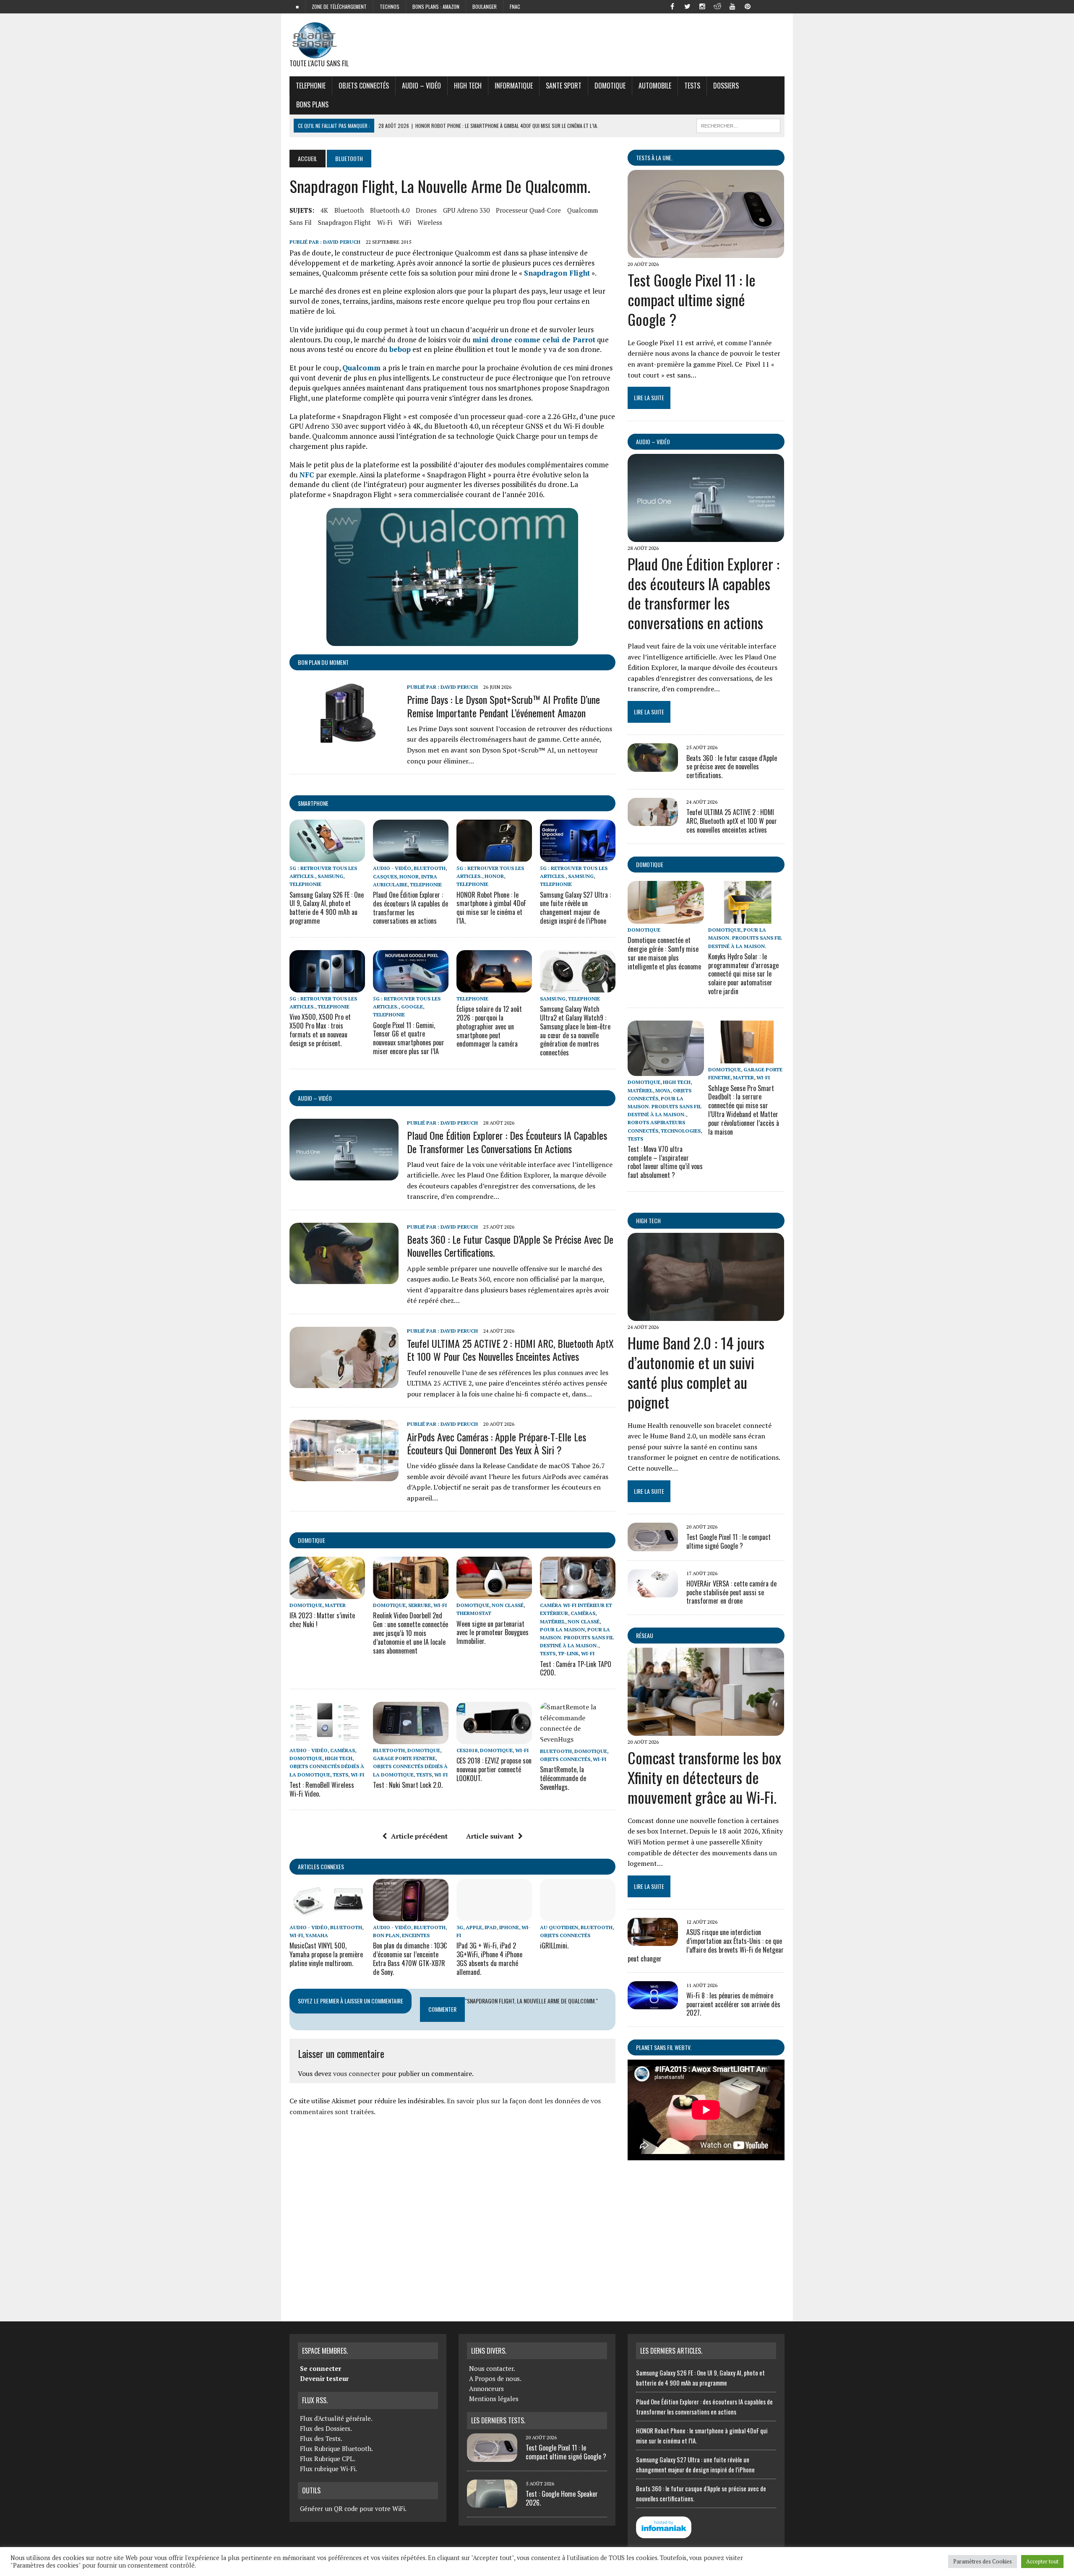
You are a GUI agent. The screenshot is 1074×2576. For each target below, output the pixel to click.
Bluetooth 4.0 (390, 210)
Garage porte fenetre (404, 1758)
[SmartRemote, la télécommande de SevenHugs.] (578, 1739)
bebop (400, 349)
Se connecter (321, 2368)
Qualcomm (583, 210)
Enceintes (416, 1935)
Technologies (681, 1131)
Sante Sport (564, 86)
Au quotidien (559, 1927)
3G (460, 1927)
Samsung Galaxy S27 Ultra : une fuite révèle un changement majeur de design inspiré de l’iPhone (575, 908)
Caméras (583, 1613)
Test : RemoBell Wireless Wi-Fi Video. (322, 1789)
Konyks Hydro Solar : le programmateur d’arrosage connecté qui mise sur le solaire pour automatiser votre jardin (743, 974)
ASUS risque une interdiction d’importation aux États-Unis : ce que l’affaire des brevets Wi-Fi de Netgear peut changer (706, 1945)
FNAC (515, 7)
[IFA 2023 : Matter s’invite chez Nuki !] (327, 1594)
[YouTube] (733, 6)
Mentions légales (494, 2399)
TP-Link (568, 1653)
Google (412, 1007)
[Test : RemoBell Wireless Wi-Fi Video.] (327, 1738)
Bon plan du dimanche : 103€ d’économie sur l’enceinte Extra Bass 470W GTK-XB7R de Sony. (410, 1959)
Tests (692, 86)
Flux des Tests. (321, 2438)
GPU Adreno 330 (466, 210)
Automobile (655, 86)
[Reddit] (717, 6)
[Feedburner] (763, 6)
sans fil (301, 222)
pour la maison (562, 1629)
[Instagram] (702, 6)
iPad (491, 1927)
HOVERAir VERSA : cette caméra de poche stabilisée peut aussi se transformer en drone (731, 1592)
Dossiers (726, 86)
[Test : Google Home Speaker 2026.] (492, 2503)
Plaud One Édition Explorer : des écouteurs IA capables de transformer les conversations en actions (411, 908)
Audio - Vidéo (392, 868)
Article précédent (419, 1836)
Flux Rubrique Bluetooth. (336, 2448)
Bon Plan (386, 1935)
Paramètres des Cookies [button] (983, 2561)
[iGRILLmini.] (578, 1915)
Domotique (610, 86)
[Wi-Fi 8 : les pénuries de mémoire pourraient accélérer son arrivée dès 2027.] (653, 2003)
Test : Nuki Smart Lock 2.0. (408, 1785)
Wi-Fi (385, 222)
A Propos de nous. (495, 2378)
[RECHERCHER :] (738, 125)
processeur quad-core (528, 210)
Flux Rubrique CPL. (328, 2459)
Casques (385, 876)
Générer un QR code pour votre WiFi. (353, 2508)
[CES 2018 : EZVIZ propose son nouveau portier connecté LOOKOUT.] (494, 1738)
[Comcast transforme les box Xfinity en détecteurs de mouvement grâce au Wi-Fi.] (706, 1730)
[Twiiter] (687, 6)
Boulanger (485, 7)
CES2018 (467, 1750)
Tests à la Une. (654, 158)
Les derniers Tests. (498, 2420)
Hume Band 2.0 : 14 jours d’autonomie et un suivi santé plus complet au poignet (696, 1372)
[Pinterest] (748, 6)
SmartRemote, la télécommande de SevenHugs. (563, 1778)
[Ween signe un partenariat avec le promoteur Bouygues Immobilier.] (494, 1594)
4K (324, 210)
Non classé (508, 1605)
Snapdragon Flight (344, 222)
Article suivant (490, 1836)
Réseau (645, 1635)
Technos (390, 7)
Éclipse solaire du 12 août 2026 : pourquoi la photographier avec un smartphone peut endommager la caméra (489, 1026)
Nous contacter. (492, 2368)
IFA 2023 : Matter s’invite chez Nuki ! (322, 1620)
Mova (663, 1090)
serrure (420, 1605)
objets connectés (364, 86)
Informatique (514, 86)
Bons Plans (312, 104)
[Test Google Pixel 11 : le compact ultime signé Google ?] (706, 253)
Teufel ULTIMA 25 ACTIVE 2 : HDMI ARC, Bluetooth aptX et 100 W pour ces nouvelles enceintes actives (510, 1350)
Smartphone (313, 803)
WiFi (405, 222)
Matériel (553, 1621)
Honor (409, 876)
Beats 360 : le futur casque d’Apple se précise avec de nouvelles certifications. (510, 1246)
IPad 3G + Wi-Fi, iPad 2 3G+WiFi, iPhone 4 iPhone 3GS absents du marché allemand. (489, 1959)
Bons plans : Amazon (436, 7)
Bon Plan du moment (323, 662)
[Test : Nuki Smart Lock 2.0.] (411, 1738)
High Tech (468, 86)
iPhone (509, 1927)
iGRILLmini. (554, 1946)
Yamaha (317, 1935)
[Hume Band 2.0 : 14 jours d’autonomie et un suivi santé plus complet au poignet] (706, 1315)
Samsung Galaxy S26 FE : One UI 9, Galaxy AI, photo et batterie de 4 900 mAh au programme (327, 908)
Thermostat (474, 1613)
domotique (312, 1540)
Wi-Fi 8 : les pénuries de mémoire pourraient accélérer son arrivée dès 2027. (733, 2004)
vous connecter (357, 2073)
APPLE (474, 1927)
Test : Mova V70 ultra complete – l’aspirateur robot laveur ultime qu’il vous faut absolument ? (665, 1162)
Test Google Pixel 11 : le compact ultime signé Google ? (692, 299)
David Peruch (342, 242)
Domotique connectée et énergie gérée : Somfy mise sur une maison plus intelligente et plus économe (664, 953)
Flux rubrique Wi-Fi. (328, 2469)
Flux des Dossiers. (326, 2428)
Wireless (430, 222)
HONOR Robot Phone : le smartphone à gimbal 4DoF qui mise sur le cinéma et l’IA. (491, 908)
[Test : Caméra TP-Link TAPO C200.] (578, 1594)
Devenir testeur (324, 2378)
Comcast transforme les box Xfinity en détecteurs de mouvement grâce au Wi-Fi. (704, 1777)
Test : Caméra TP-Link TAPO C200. (576, 1668)
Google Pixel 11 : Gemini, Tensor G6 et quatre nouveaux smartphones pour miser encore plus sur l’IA (409, 1038)
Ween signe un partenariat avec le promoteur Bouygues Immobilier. (493, 1633)
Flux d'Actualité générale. (336, 2418)
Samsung (330, 876)
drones (426, 210)
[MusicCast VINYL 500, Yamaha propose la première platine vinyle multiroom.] (327, 1915)
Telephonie (311, 86)
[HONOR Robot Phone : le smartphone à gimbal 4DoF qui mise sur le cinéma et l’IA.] (494, 857)
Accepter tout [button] (1042, 2561)
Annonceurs (486, 2388)
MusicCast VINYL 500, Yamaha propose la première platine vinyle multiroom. (326, 1954)
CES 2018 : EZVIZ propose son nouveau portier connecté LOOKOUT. (494, 1769)
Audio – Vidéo (421, 86)
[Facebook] (672, 6)
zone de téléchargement (339, 7)
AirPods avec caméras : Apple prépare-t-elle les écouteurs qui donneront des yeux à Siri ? (497, 1443)
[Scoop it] (778, 6)
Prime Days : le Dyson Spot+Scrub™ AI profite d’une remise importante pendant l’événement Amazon (503, 706)
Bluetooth (349, 210)
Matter (335, 1605)
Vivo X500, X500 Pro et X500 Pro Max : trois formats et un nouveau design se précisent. (320, 1030)
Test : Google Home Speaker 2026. (562, 2498)
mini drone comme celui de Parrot (534, 340)
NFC (308, 475)
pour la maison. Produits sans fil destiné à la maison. (577, 1637)
